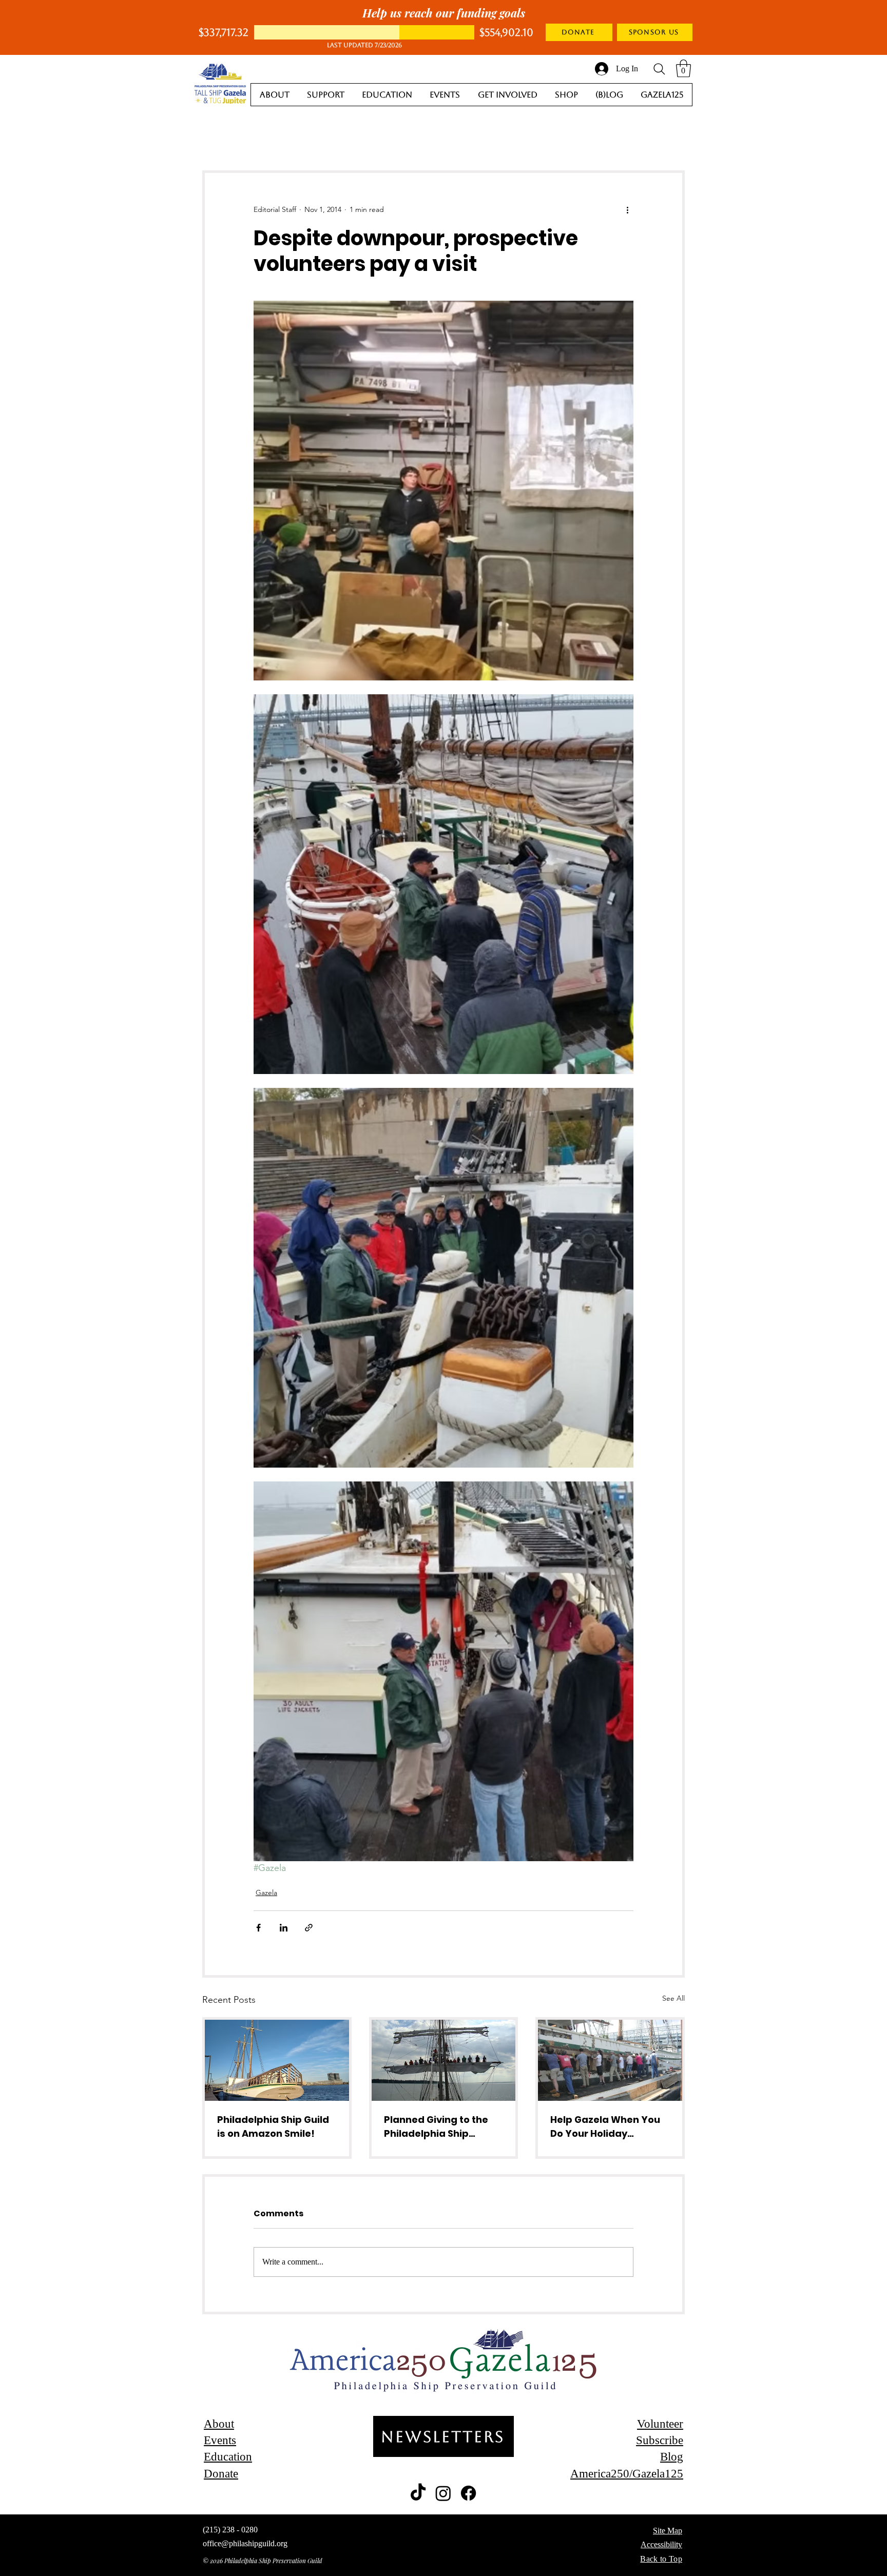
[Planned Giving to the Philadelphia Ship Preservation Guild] (444, 2060)
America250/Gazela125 (627, 2474)
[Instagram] (443, 2493)
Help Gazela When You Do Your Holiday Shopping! (605, 2127)
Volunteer (660, 2424)
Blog (672, 2457)
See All (673, 1998)
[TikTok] (418, 2493)
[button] (683, 69)
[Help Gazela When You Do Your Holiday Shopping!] (610, 2060)
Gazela (266, 1892)
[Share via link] (309, 1928)
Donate (221, 2474)
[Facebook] (468, 2493)
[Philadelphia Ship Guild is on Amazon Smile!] (277, 2060)
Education (228, 2457)
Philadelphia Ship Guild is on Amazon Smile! (273, 2126)
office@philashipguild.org (245, 2543)
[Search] (659, 69)
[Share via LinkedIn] (284, 1928)
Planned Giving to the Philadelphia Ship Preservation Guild (436, 2127)
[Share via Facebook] (258, 1928)
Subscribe (660, 2440)
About (219, 2424)
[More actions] (627, 210)
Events (220, 2440)
